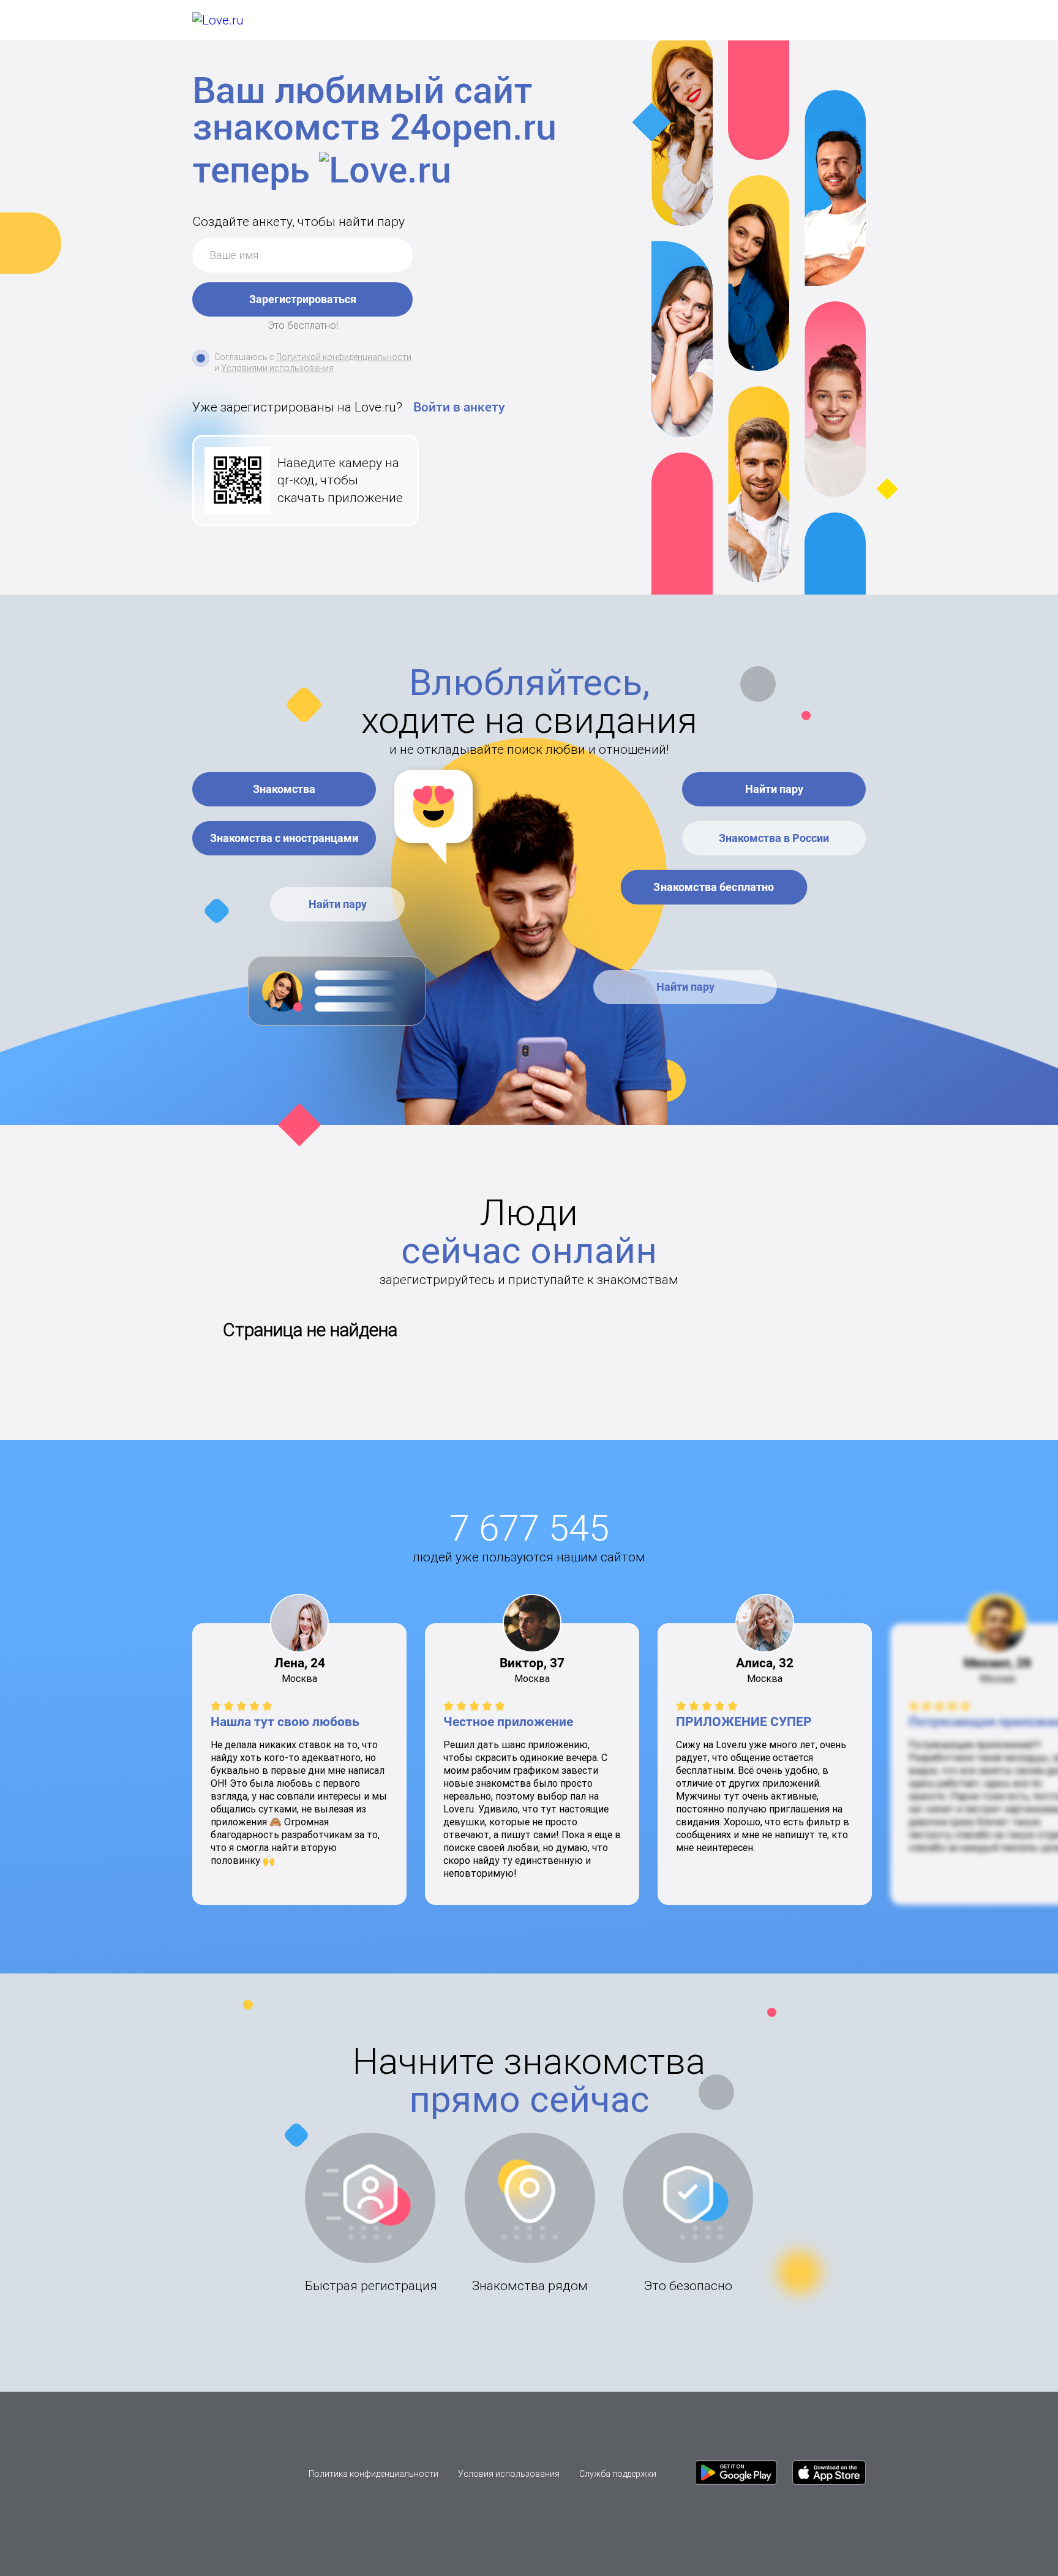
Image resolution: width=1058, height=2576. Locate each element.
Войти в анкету (459, 407)
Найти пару (338, 904)
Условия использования (509, 2474)
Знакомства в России (774, 838)
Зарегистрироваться (303, 299)
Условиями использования (277, 368)
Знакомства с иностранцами (284, 838)
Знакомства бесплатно (714, 887)
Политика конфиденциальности (373, 2474)
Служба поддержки (618, 2474)
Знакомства (284, 789)
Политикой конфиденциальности (344, 357)
